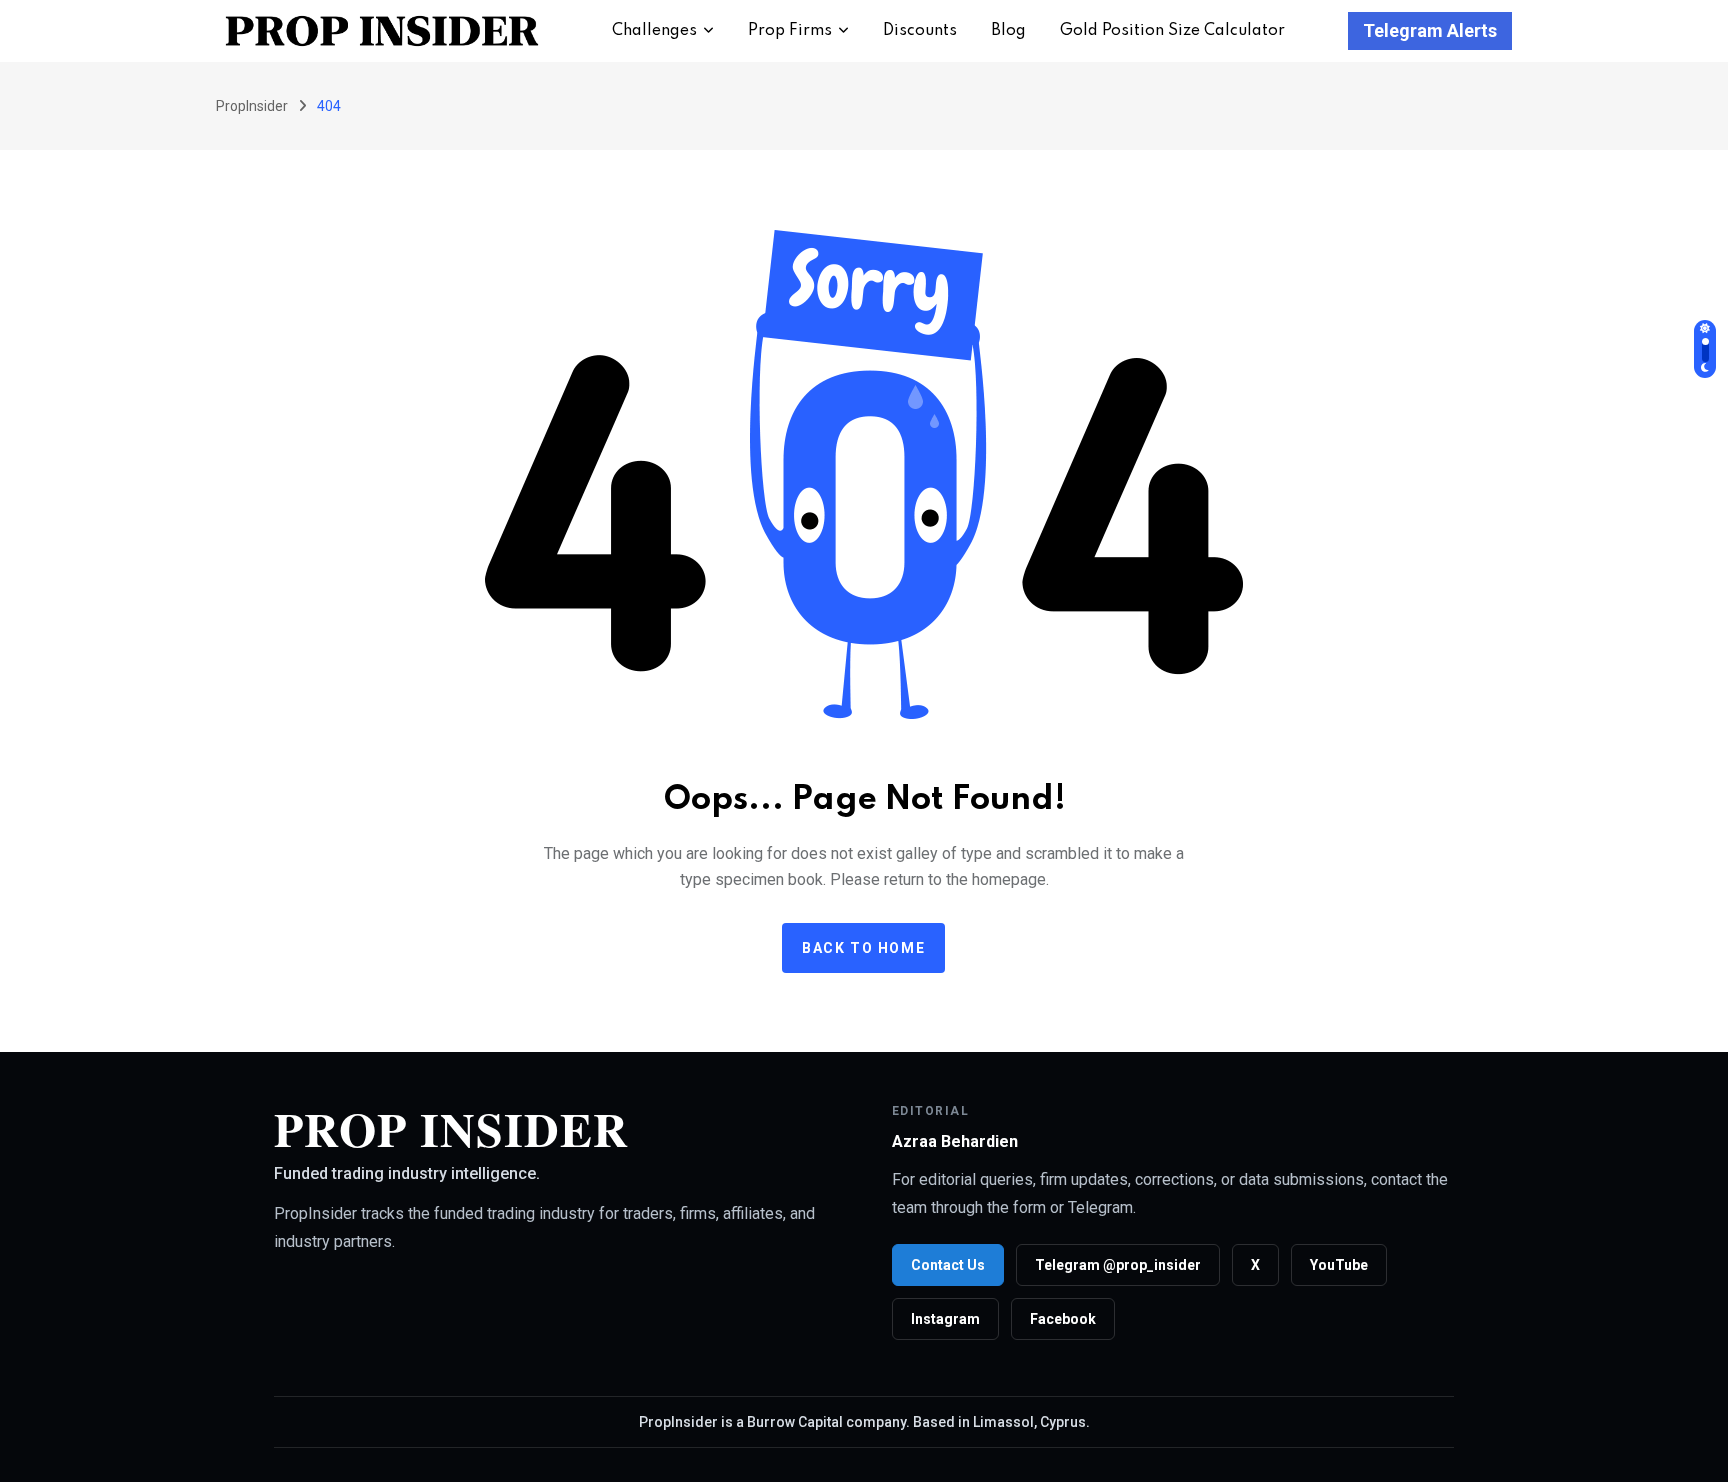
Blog (1008, 31)
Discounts (920, 31)
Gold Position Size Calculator (1172, 31)
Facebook (1063, 1319)
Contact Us (948, 1265)
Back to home (863, 948)
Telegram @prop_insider (1118, 1265)
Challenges (654, 31)
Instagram (945, 1319)
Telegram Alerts (1430, 30)
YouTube (1339, 1265)
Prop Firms (790, 31)
